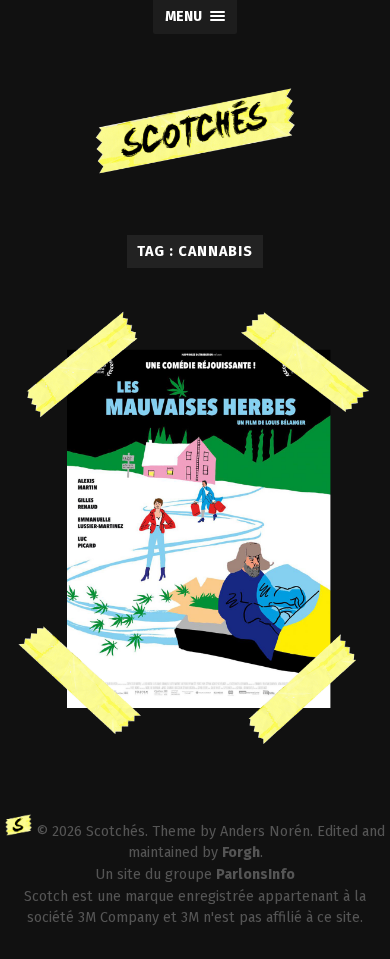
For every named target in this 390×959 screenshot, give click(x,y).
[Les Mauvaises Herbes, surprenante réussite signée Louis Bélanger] (195, 546)
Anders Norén (265, 831)
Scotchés (115, 831)
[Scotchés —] (195, 134)
